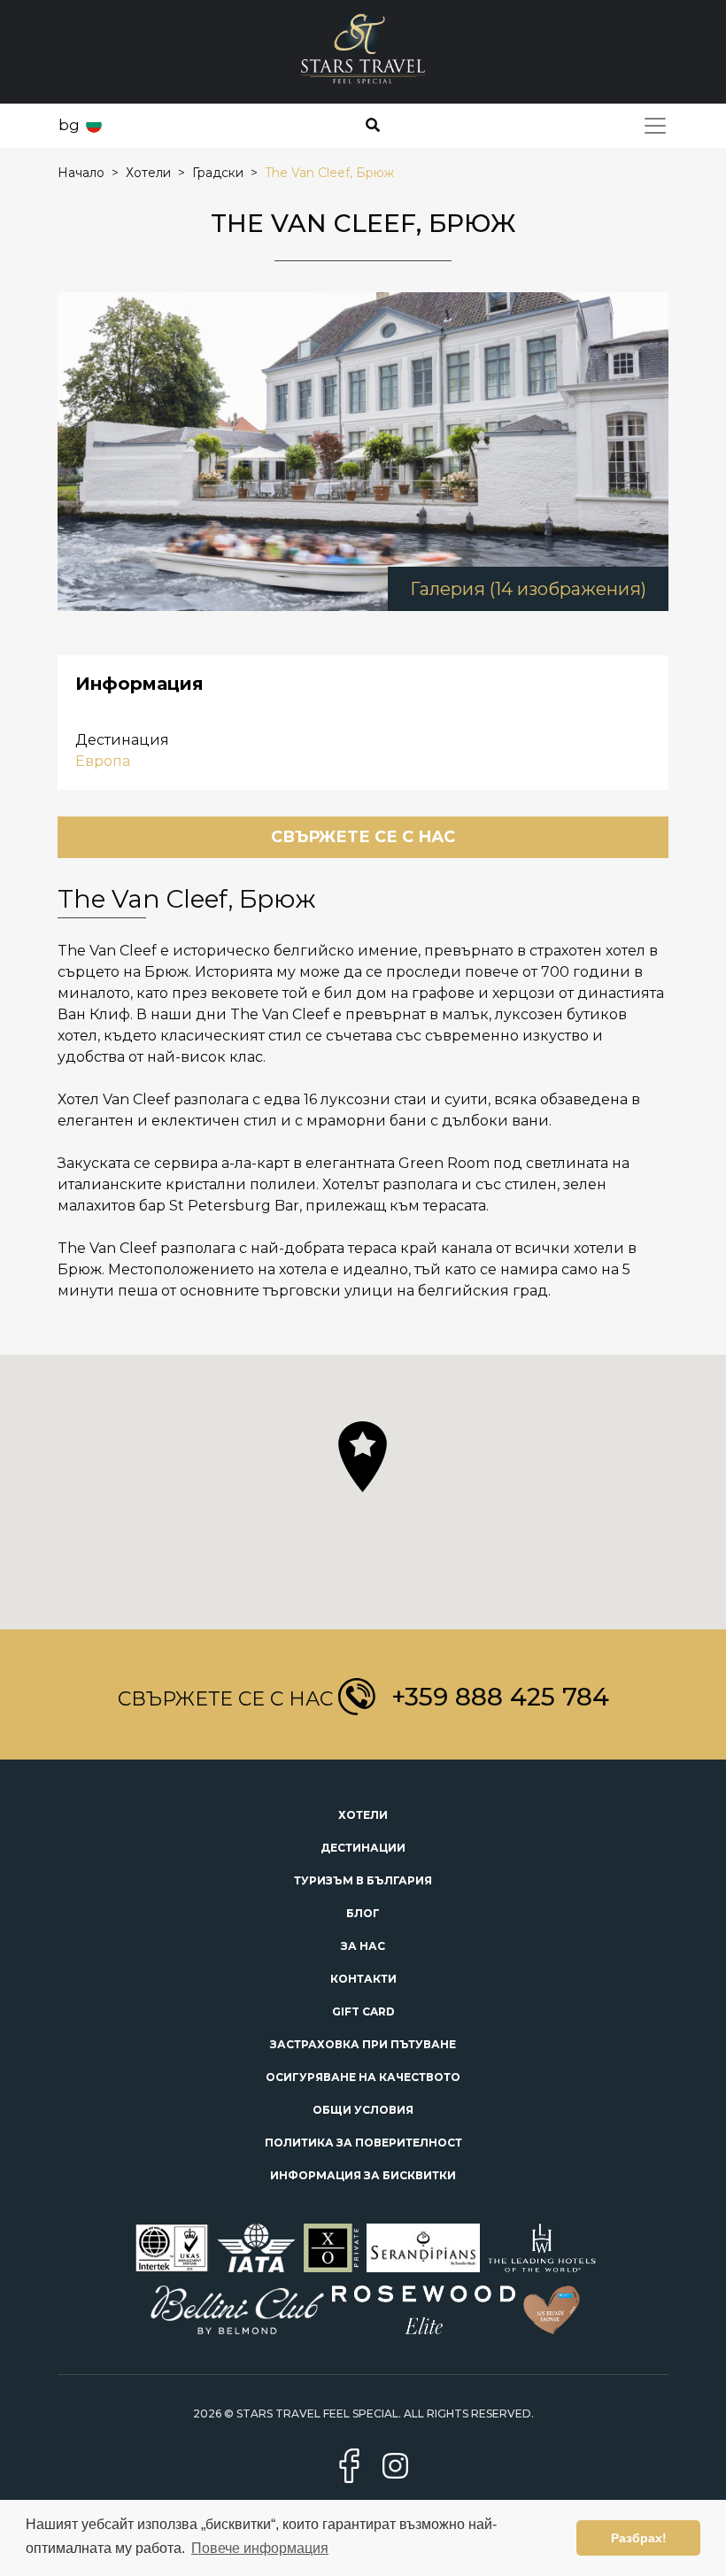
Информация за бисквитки (363, 2175)
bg (69, 125)
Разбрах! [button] (639, 2538)
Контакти (363, 1979)
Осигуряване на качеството (363, 2077)
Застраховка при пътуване (363, 2044)
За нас (363, 1946)
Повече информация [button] (260, 2548)
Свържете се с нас (363, 837)
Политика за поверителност (363, 2143)
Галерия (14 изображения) (528, 589)
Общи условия (363, 2110)
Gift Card (363, 2011)
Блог (363, 1913)
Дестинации (363, 1848)
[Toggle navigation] (655, 126)
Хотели (363, 1815)
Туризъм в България (363, 1880)
